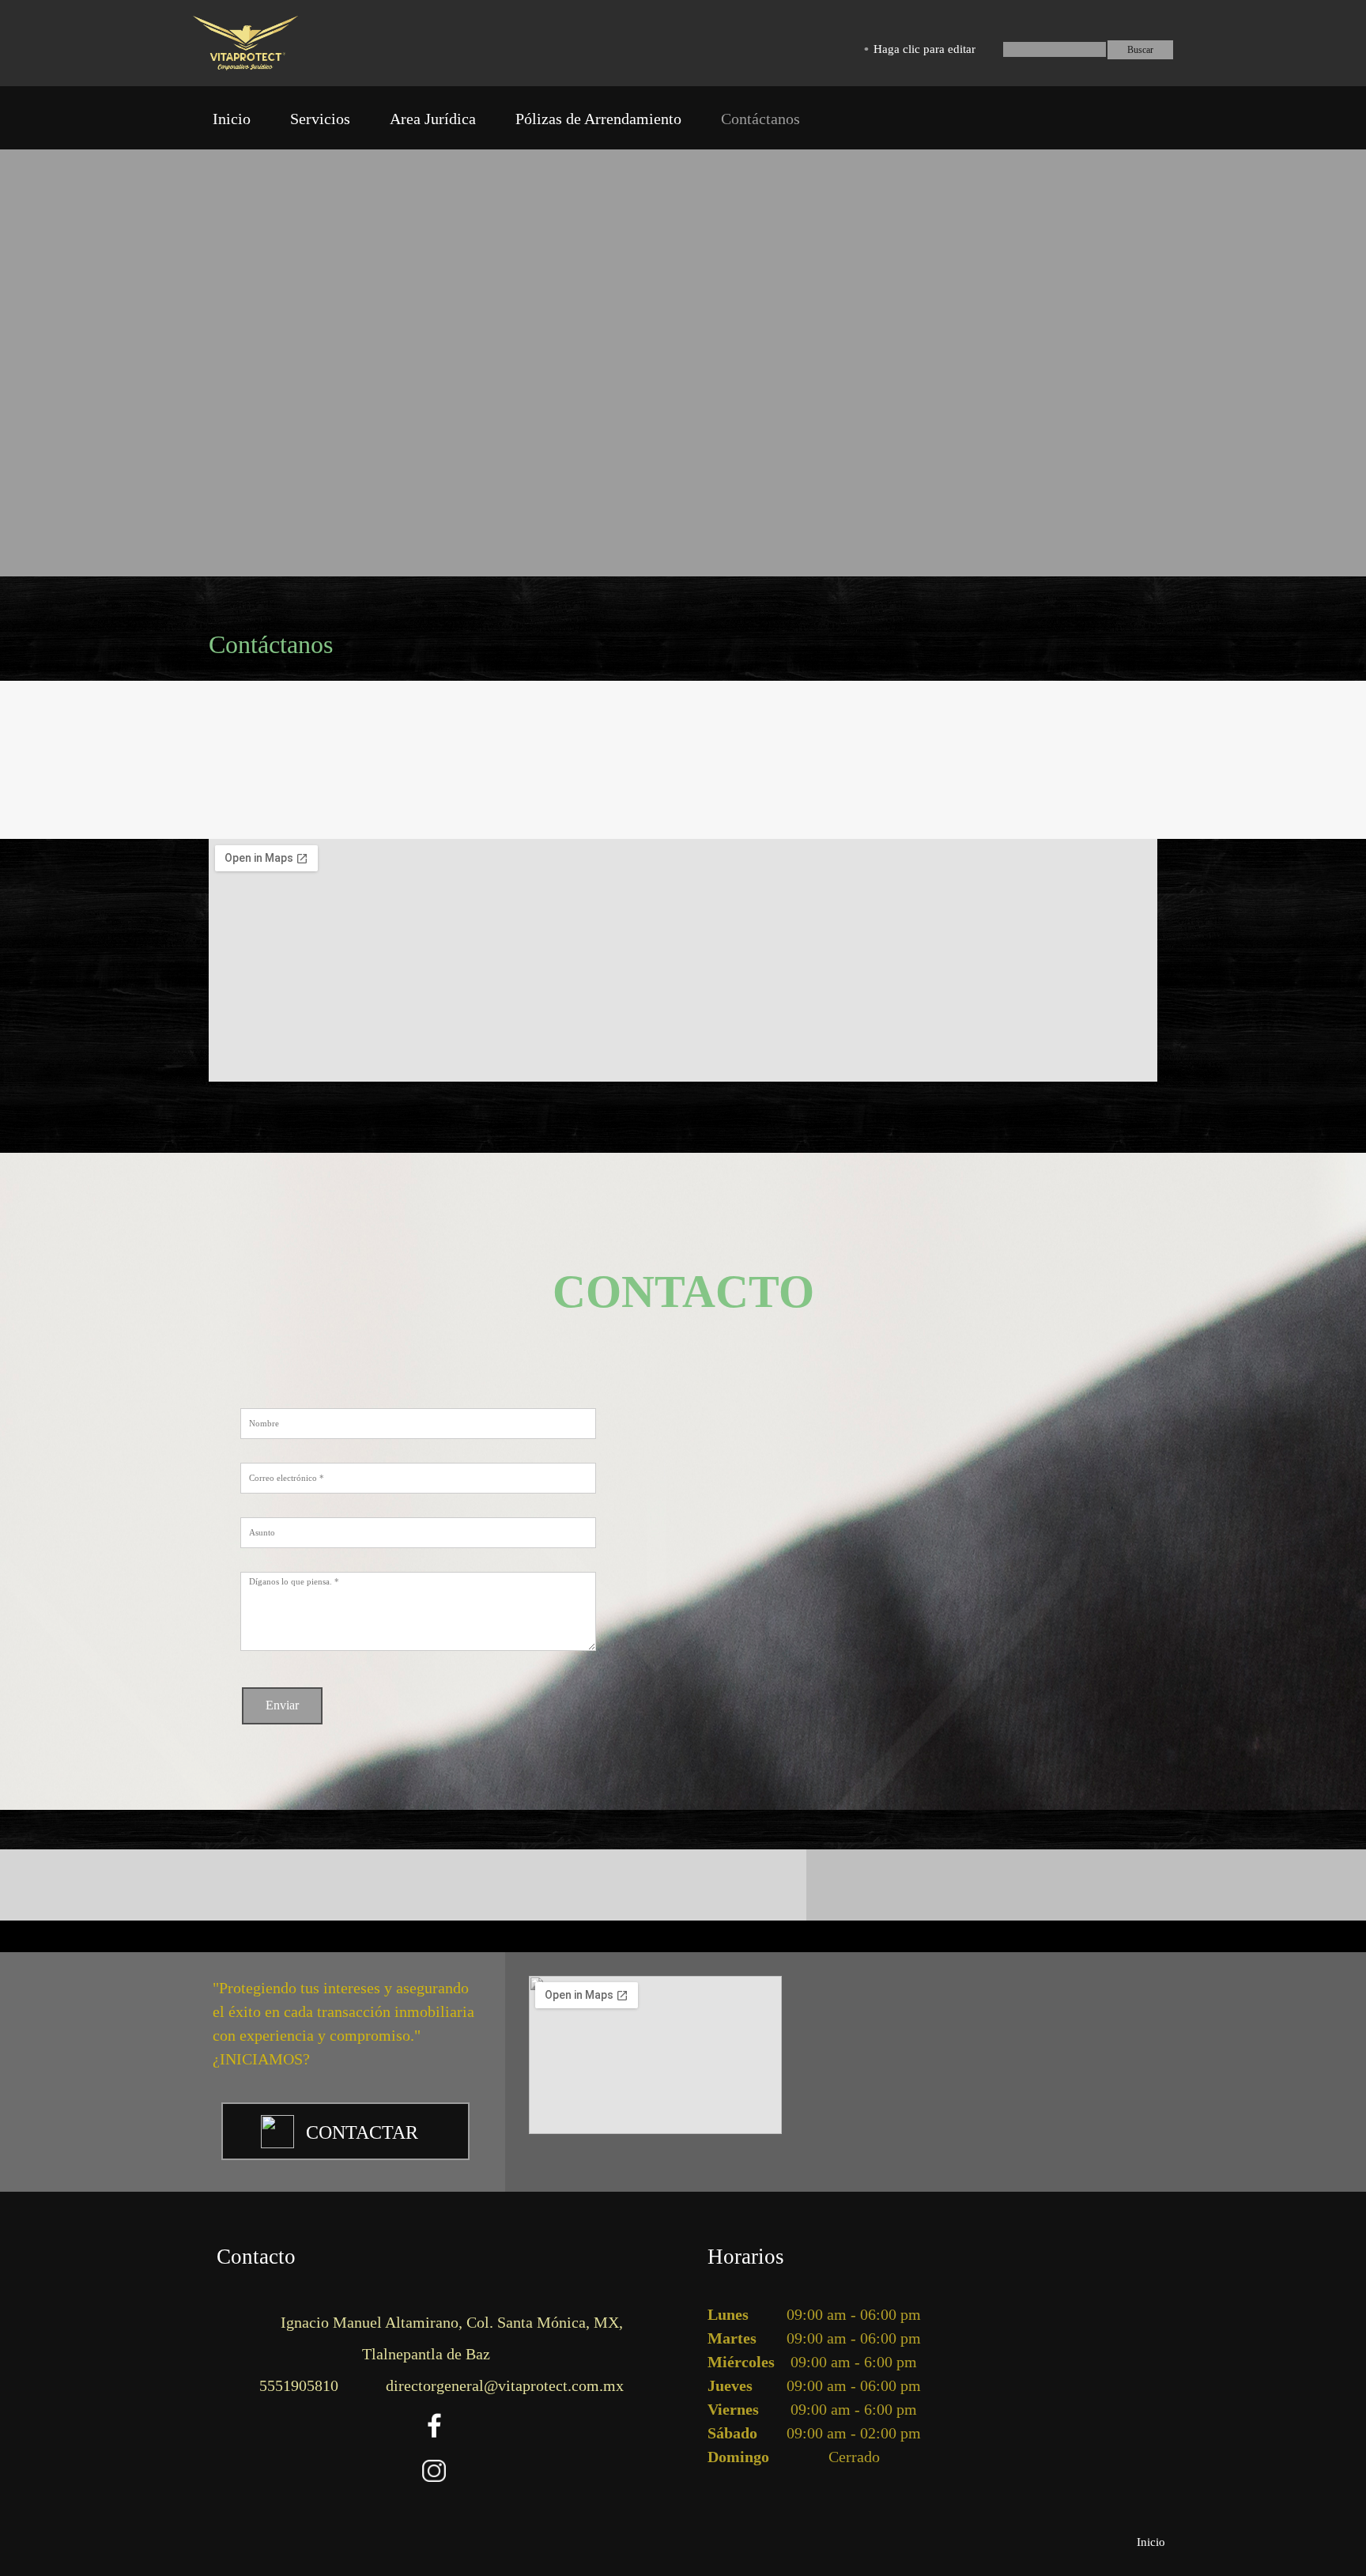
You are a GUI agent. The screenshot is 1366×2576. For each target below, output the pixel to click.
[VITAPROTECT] (245, 43)
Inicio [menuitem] (1151, 2542)
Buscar (1140, 50)
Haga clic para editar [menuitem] (925, 49)
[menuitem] (232, 122)
